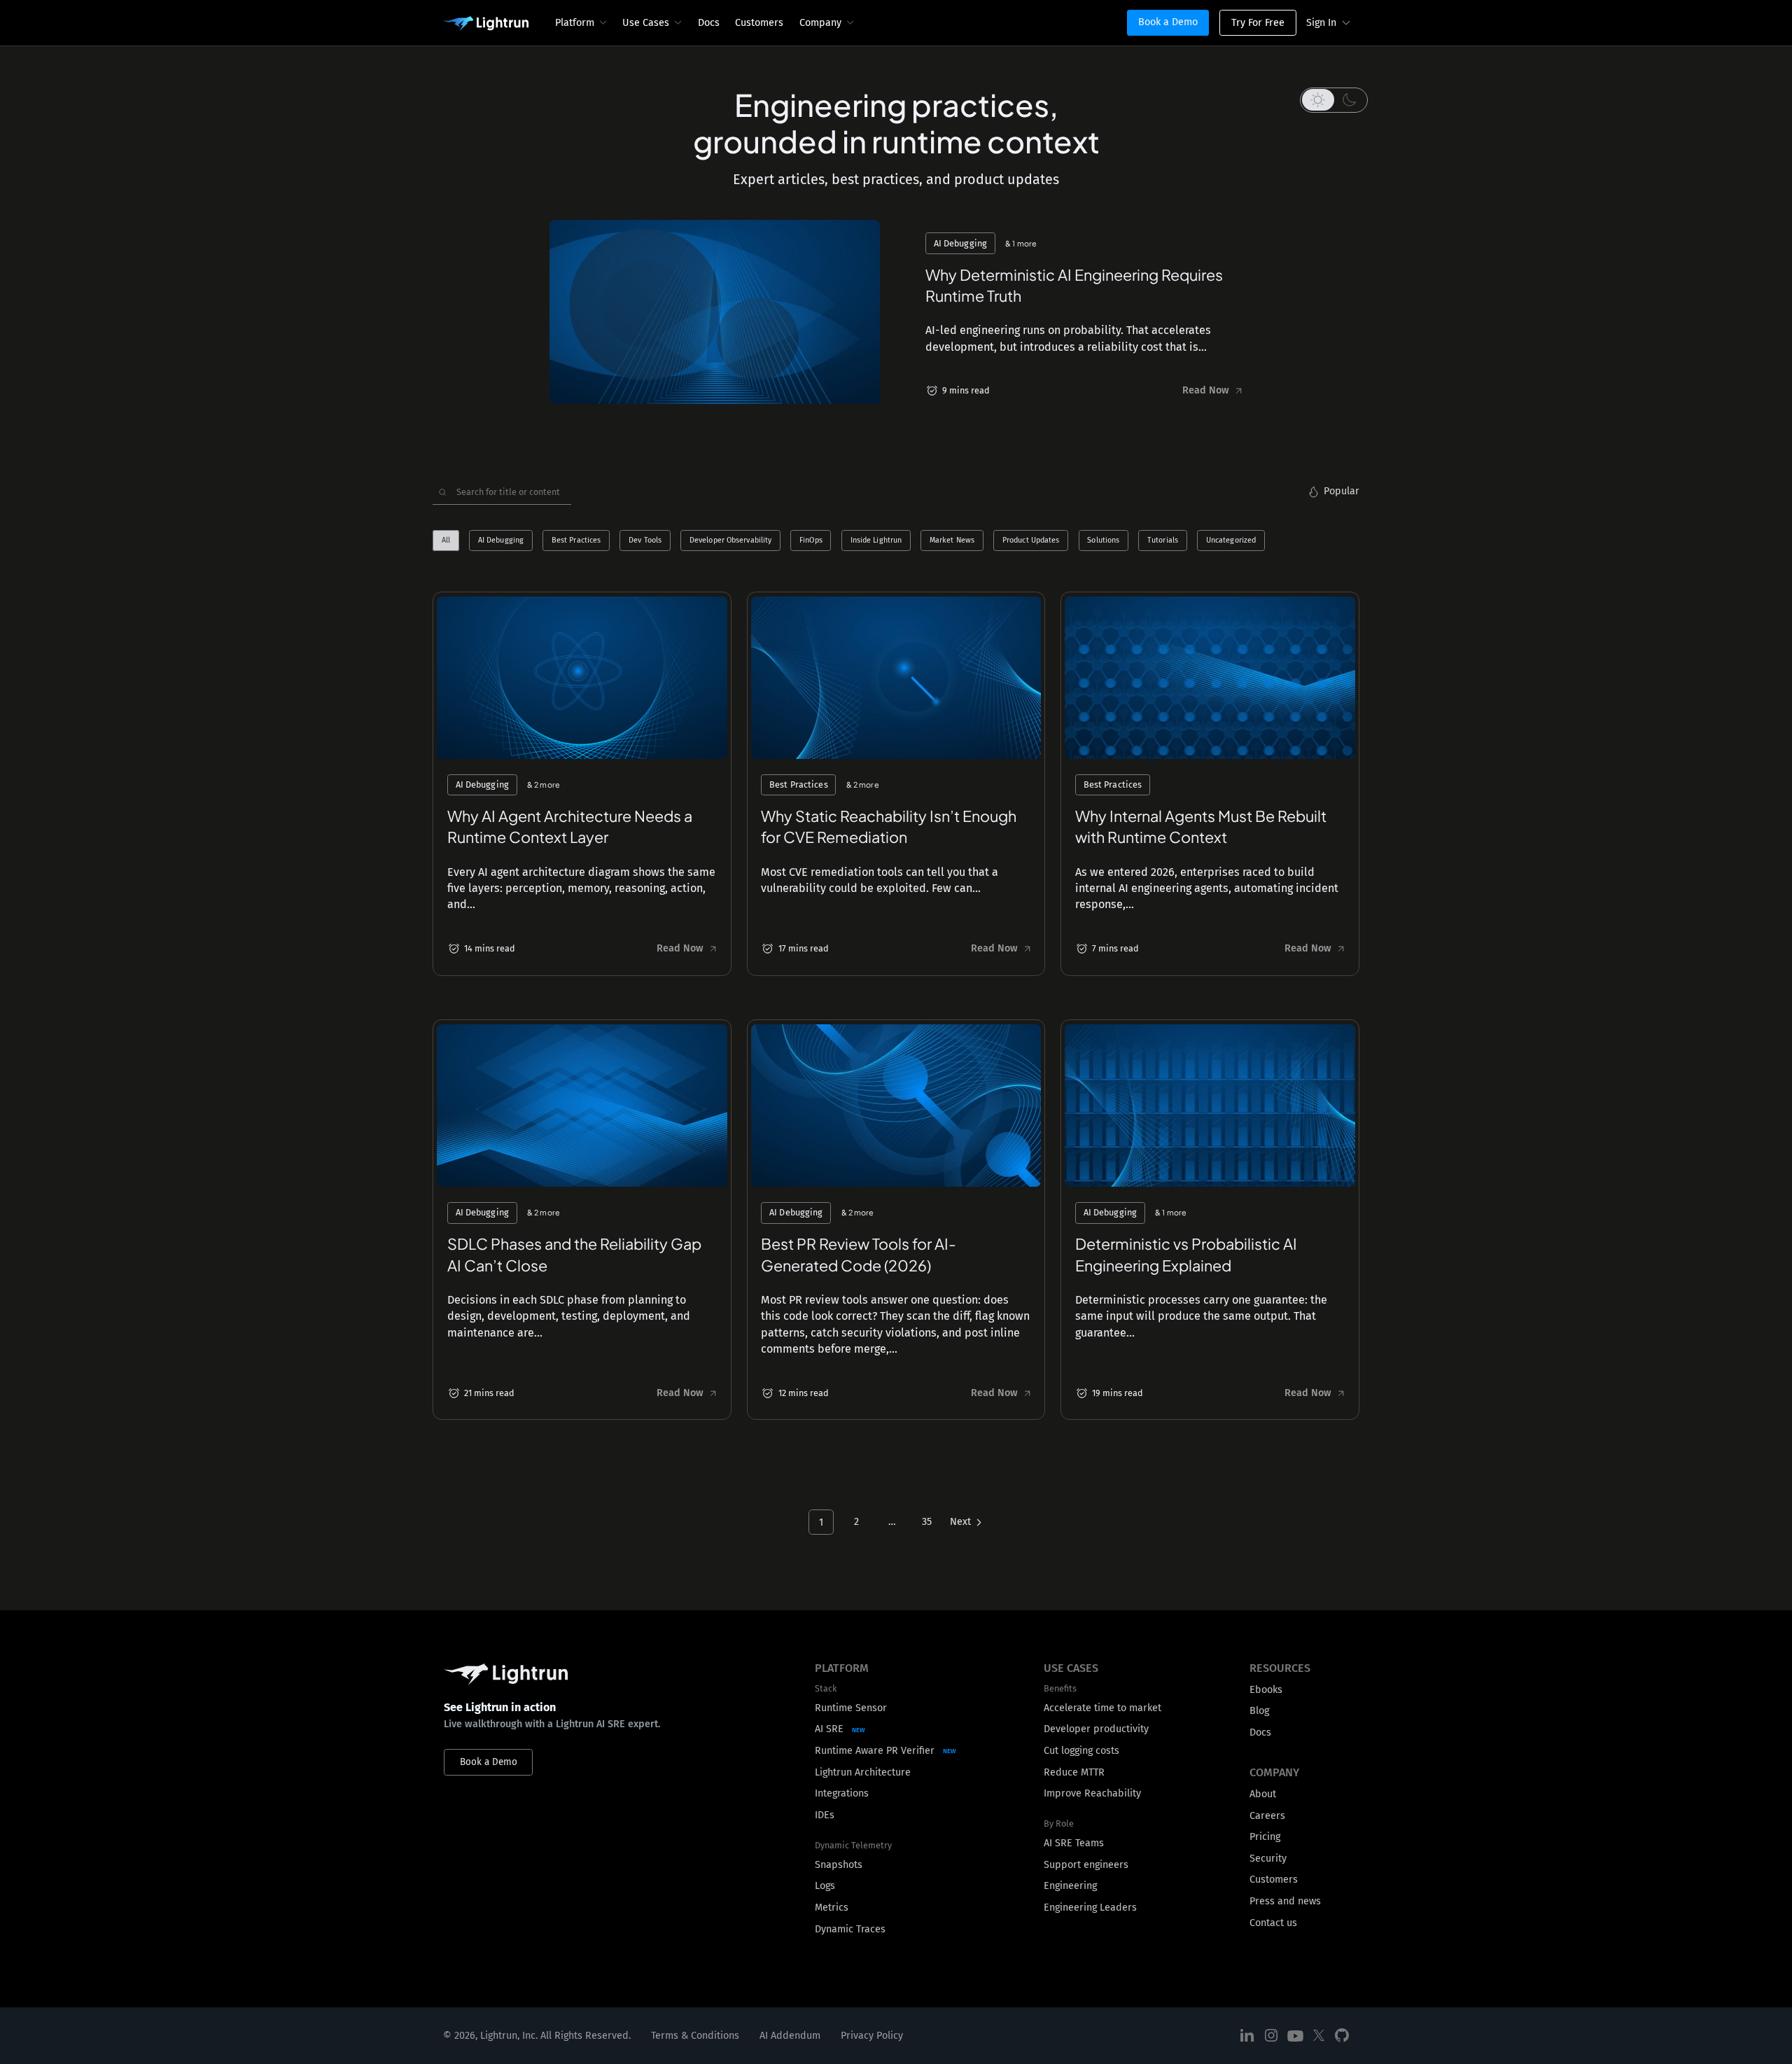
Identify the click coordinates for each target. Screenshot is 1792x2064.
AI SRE (829, 1729)
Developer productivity (1096, 1729)
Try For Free (1258, 23)
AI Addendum (790, 2036)
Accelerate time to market (1102, 1708)
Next (960, 1522)
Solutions (1103, 541)
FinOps (811, 541)
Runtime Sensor (851, 1708)
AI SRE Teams (1074, 1843)
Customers (759, 23)
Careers (1267, 1816)
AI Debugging (501, 541)
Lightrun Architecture (863, 1772)
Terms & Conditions (695, 2036)
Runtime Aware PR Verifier (875, 1751)
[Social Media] (1247, 2036)
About (1263, 1794)
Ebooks (1266, 1690)
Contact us (1273, 1923)
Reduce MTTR (1074, 1772)
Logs (825, 1886)
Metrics (832, 1908)
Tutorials (1163, 541)
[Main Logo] (485, 24)
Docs (709, 23)
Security (1268, 1859)
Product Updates (1031, 541)
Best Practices (576, 541)
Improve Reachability (1092, 1793)
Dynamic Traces (850, 1929)
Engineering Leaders (1090, 1908)
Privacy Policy (872, 2036)
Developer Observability (730, 541)
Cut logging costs (1081, 1751)
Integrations (842, 1793)
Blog (1259, 1711)
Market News (952, 541)
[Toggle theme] (1334, 100)
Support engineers (1086, 1865)
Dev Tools (645, 541)
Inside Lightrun (876, 541)
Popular (1342, 491)
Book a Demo (1168, 22)
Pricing (1265, 1837)
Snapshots (839, 1865)
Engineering (1070, 1886)
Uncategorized (1231, 541)
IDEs (825, 1815)
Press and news (1285, 1901)
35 (927, 1522)
